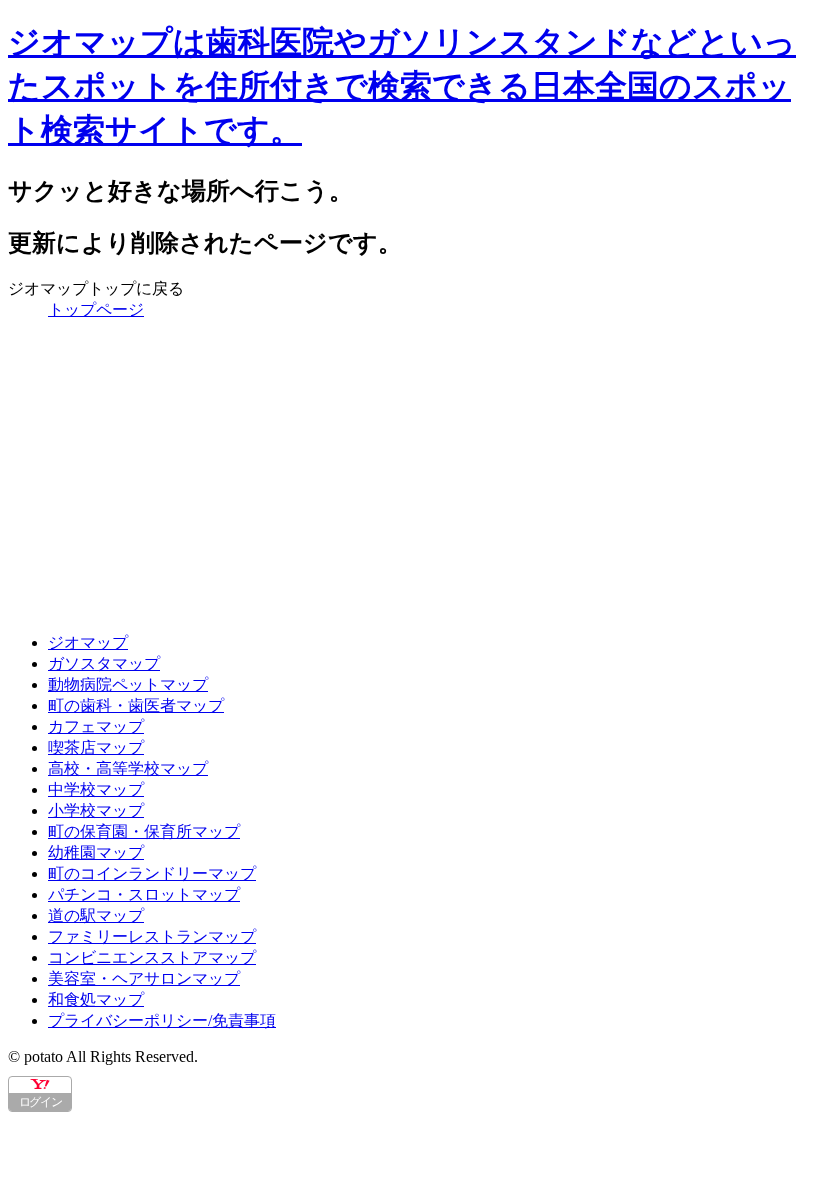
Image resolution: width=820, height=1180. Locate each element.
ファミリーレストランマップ (152, 936)
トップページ (96, 309)
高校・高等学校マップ (128, 768)
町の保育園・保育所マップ (144, 831)
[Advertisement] (410, 477)
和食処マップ (96, 999)
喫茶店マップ (96, 747)
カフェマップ (96, 726)
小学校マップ (96, 810)
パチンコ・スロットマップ (144, 894)
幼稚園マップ (96, 852)
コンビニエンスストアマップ (152, 957)
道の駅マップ (96, 915)
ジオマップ (88, 642)
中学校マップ (96, 789)
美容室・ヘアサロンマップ (144, 978)
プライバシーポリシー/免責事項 (162, 1020)
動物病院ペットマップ (128, 684)
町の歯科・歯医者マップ (136, 705)
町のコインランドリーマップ (152, 873)
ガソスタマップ (104, 663)
